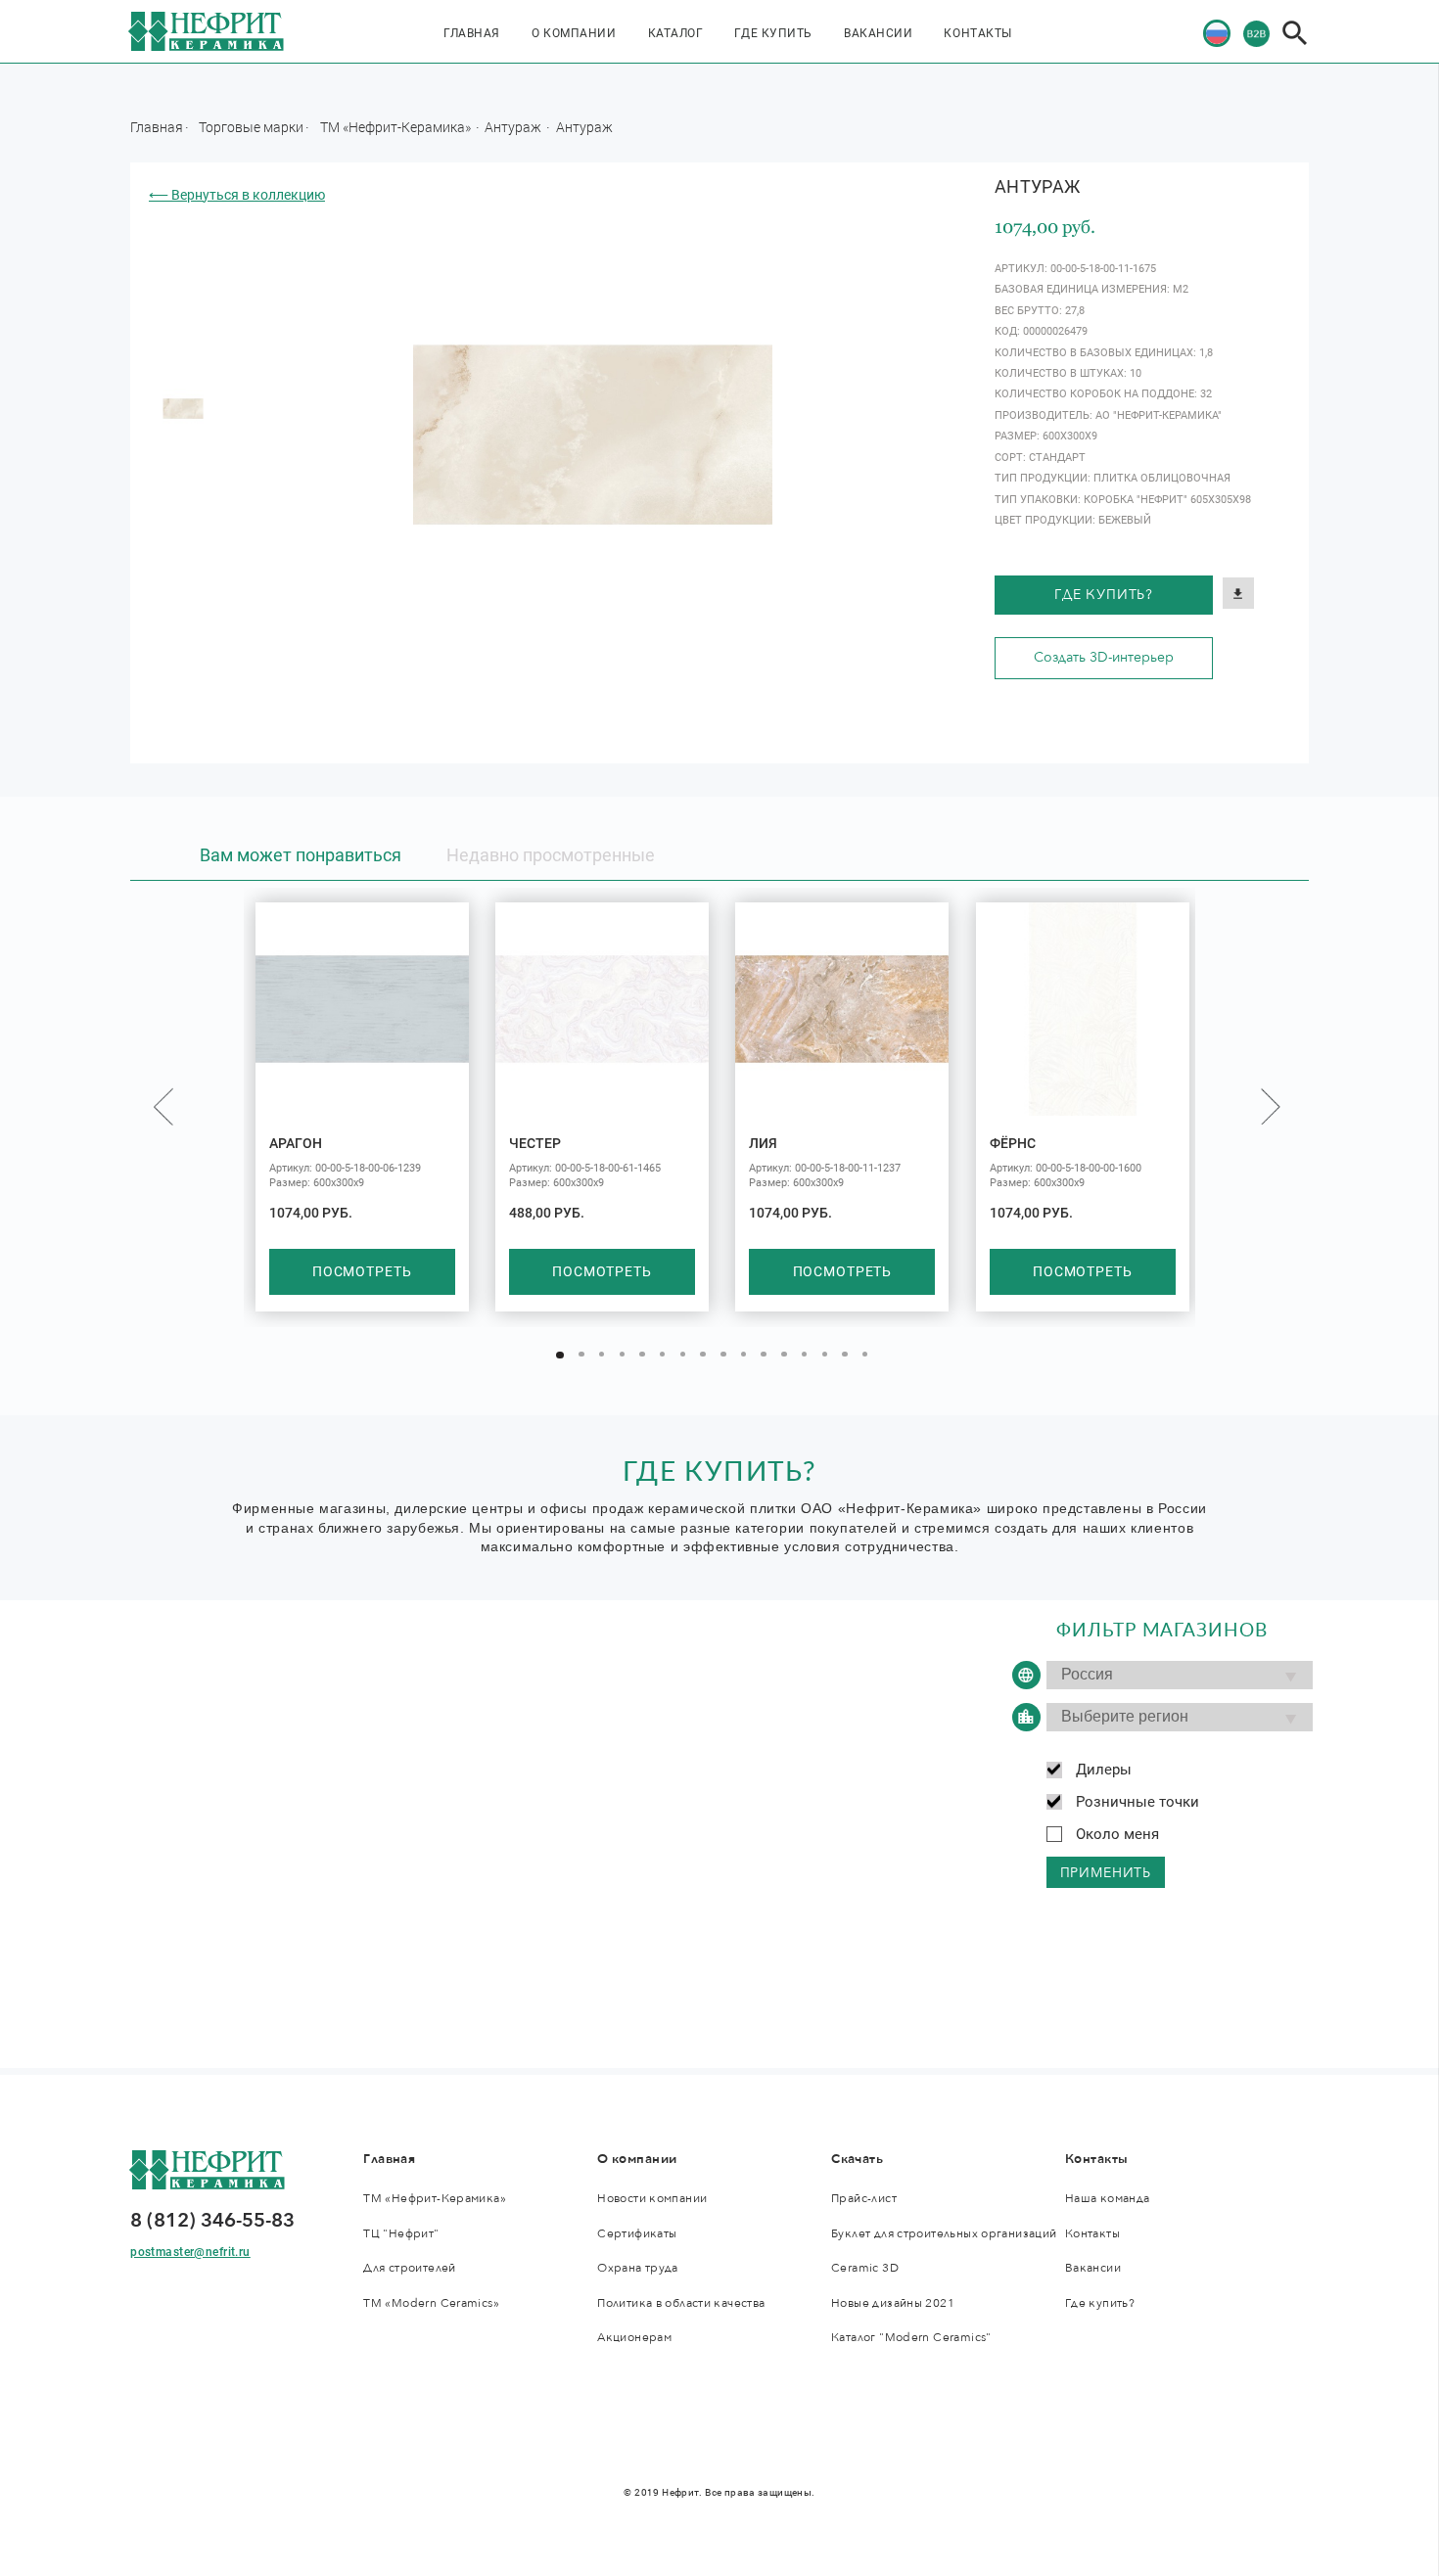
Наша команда (1108, 2199)
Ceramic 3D (865, 2268)
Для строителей (409, 2268)
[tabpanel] (184, 409)
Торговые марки (251, 127)
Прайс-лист (864, 2199)
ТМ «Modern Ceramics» (431, 2303)
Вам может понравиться (301, 855)
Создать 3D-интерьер (1104, 657)
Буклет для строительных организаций (944, 2234)
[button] (560, 1356)
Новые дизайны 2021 (893, 2303)
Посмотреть (362, 1271)
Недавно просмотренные (551, 855)
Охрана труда (638, 2268)
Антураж (514, 127)
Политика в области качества (681, 2303)
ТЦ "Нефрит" (401, 2234)
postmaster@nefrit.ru (190, 2252)
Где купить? (1104, 595)
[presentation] (163, 1106)
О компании (574, 33)
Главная (472, 33)
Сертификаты (637, 2234)
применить (1106, 1873)
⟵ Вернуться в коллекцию (237, 195)
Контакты (977, 33)
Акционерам (634, 2338)
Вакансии (878, 33)
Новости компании (652, 2199)
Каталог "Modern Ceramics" (911, 2338)
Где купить (773, 33)
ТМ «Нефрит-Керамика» (397, 127)
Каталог (676, 33)
